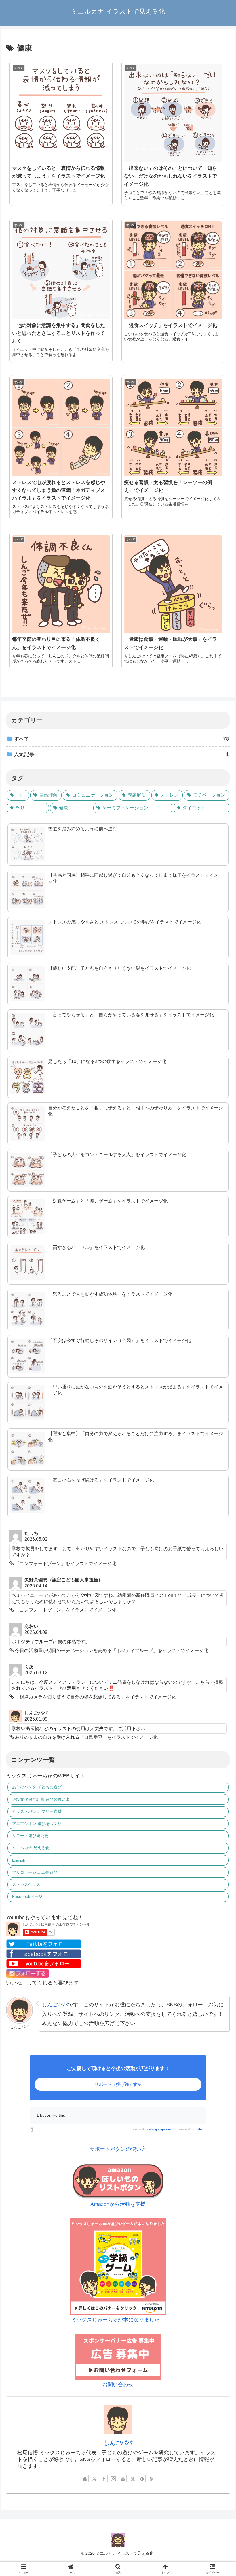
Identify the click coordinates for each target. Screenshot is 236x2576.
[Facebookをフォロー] (104, 2479)
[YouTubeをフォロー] (123, 2479)
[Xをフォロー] (94, 2479)
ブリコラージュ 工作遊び (35, 1872)
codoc (199, 2129)
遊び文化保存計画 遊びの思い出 (41, 1799)
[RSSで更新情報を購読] (151, 2479)
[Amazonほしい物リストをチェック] (132, 2479)
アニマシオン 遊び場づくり (37, 1824)
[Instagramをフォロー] (113, 2479)
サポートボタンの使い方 (118, 2149)
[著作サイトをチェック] (85, 2479)
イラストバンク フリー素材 (37, 1811)
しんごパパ (55, 2005)
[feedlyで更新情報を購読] (142, 2479)
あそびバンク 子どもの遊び (37, 1787)
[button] (213, 1371)
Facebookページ (27, 1896)
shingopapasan (160, 2129)
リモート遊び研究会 (30, 1836)
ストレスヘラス (26, 1884)
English (19, 1860)
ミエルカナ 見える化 (31, 1848)
